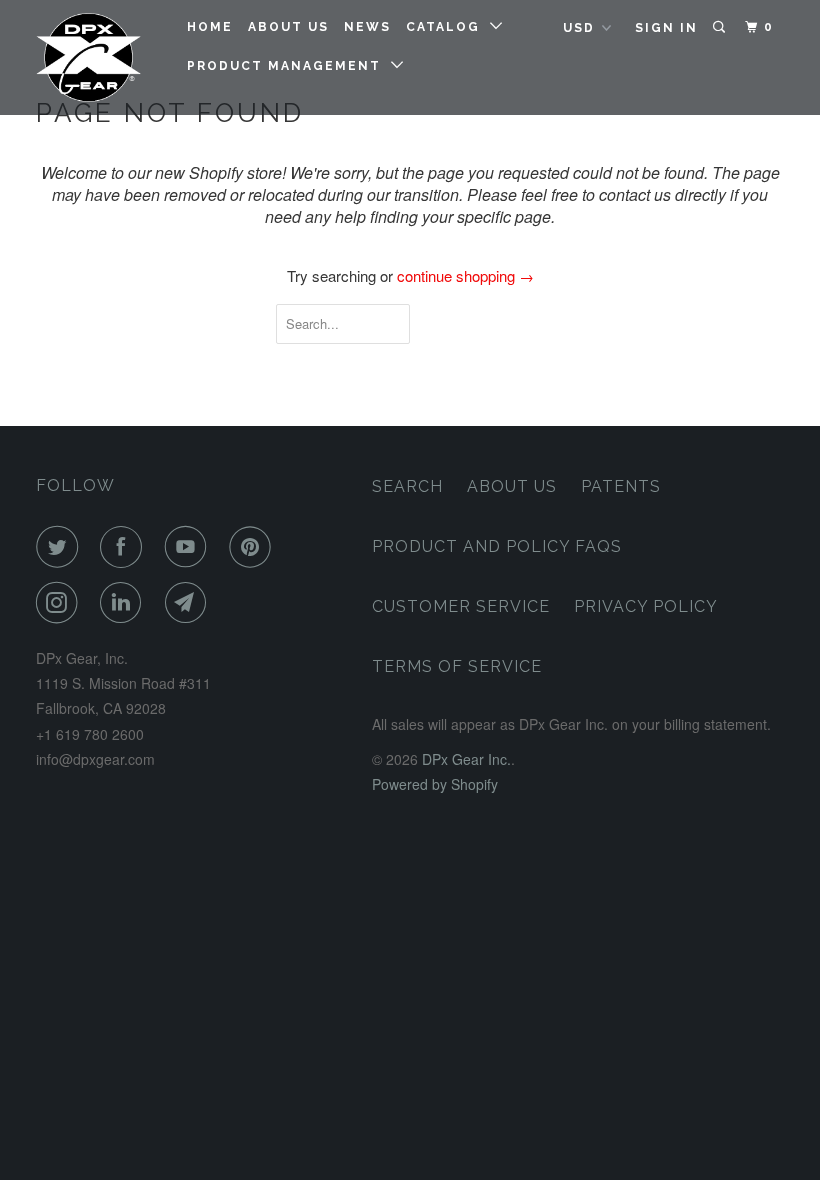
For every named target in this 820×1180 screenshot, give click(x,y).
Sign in (666, 28)
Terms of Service (457, 666)
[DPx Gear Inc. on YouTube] (190, 547)
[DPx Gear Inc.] (98, 57)
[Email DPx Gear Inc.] (190, 603)
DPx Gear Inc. (466, 759)
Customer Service (461, 606)
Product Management (289, 66)
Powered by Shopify (435, 784)
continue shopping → (465, 275)
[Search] (721, 27)
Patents (621, 486)
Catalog (448, 27)
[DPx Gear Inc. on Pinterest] (254, 547)
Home (210, 27)
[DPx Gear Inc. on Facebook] (125, 547)
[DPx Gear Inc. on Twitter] (61, 547)
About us (288, 27)
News (367, 27)
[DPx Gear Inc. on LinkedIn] (125, 603)
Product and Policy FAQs (497, 546)
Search (407, 486)
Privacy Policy (646, 606)
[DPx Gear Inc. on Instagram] (61, 603)
